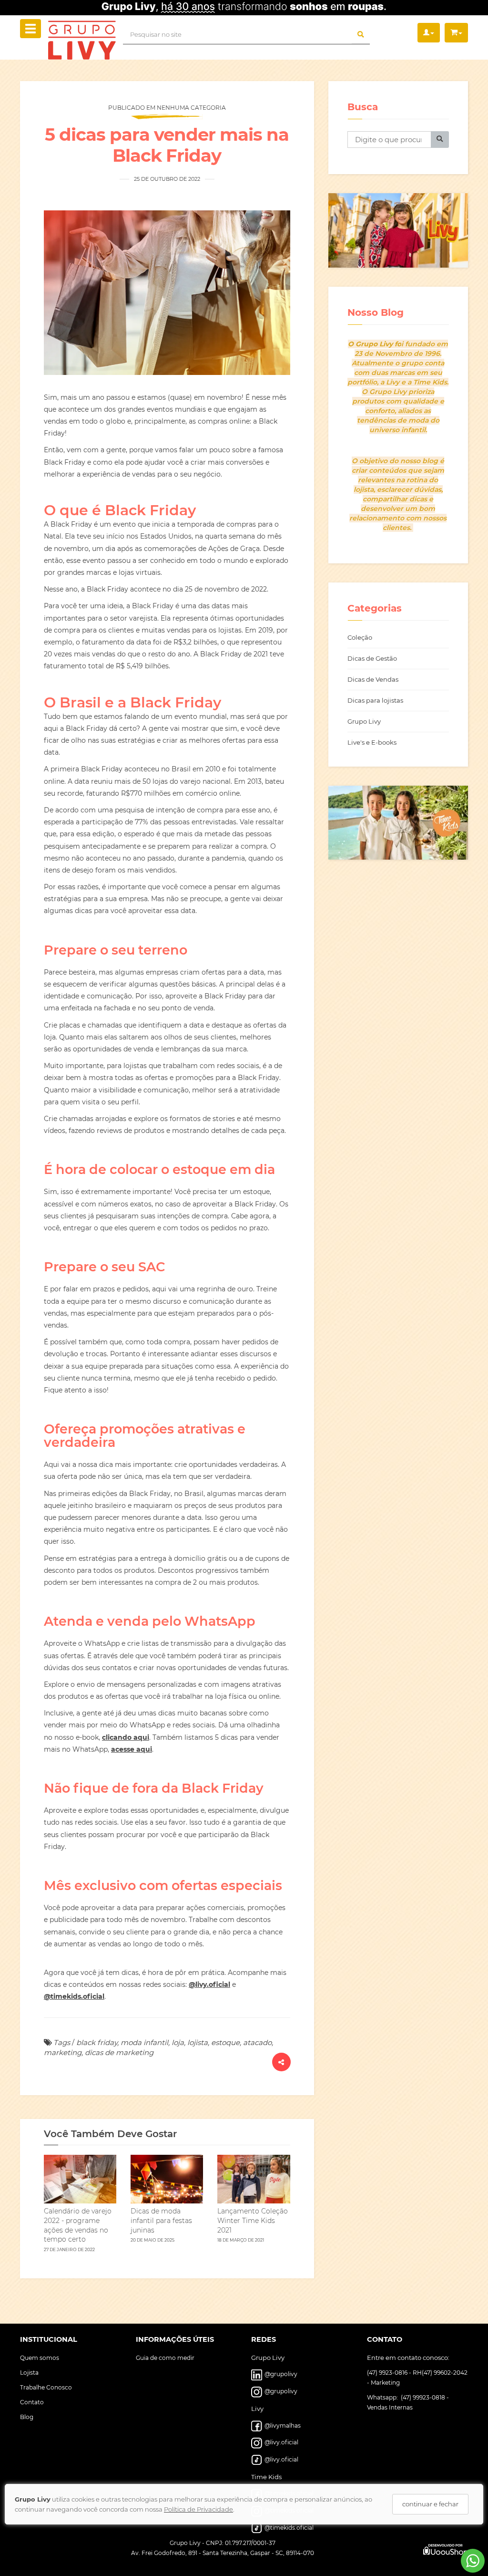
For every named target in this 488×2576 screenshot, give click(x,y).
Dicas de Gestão (372, 658)
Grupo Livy (364, 721)
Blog (27, 2417)
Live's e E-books (372, 742)
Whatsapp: (383, 2397)
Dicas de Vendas (373, 679)
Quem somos (40, 2358)
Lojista (29, 2373)
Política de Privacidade (198, 2509)
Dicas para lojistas (375, 700)
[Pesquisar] (440, 140)
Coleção (360, 637)
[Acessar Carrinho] (456, 33)
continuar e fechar (430, 2504)
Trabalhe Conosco (46, 2387)
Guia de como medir (165, 2358)
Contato (32, 2402)
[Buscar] (361, 35)
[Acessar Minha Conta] (429, 33)
